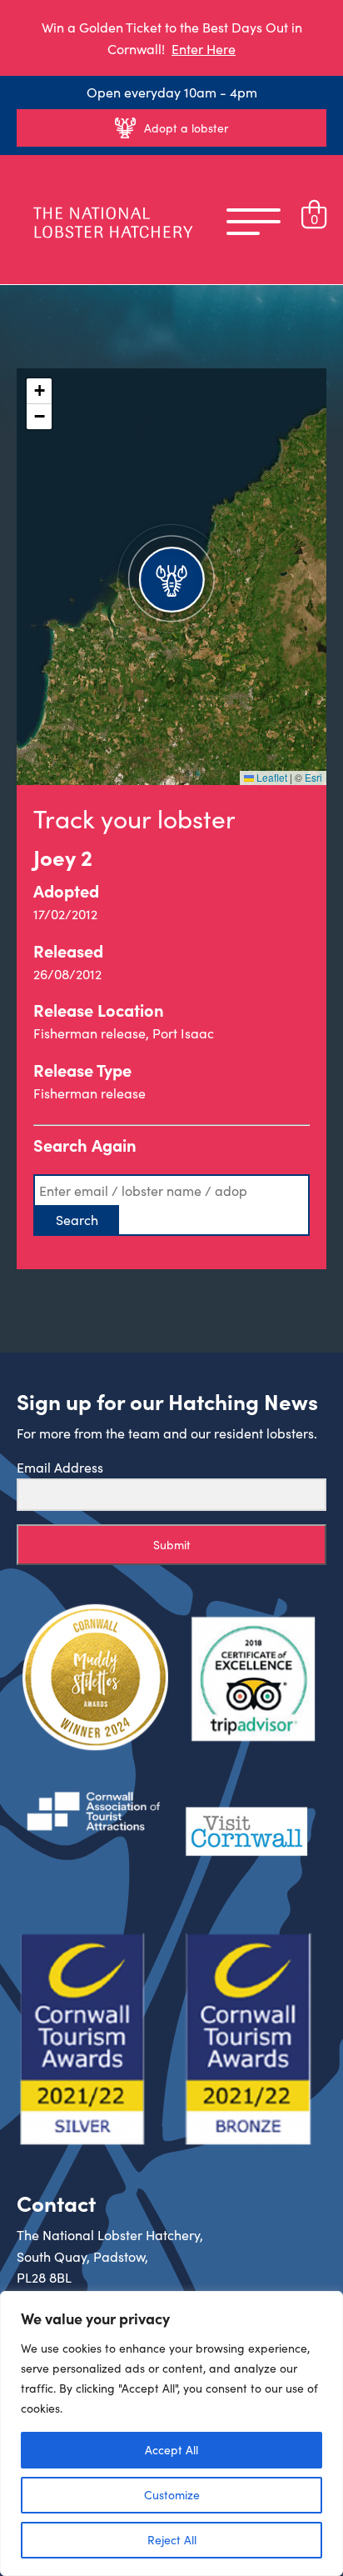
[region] (171, 2433)
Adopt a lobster (186, 128)
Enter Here (204, 49)
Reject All (172, 2540)
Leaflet (271, 777)
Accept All (171, 2450)
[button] (171, 577)
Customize (172, 2495)
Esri (313, 777)
